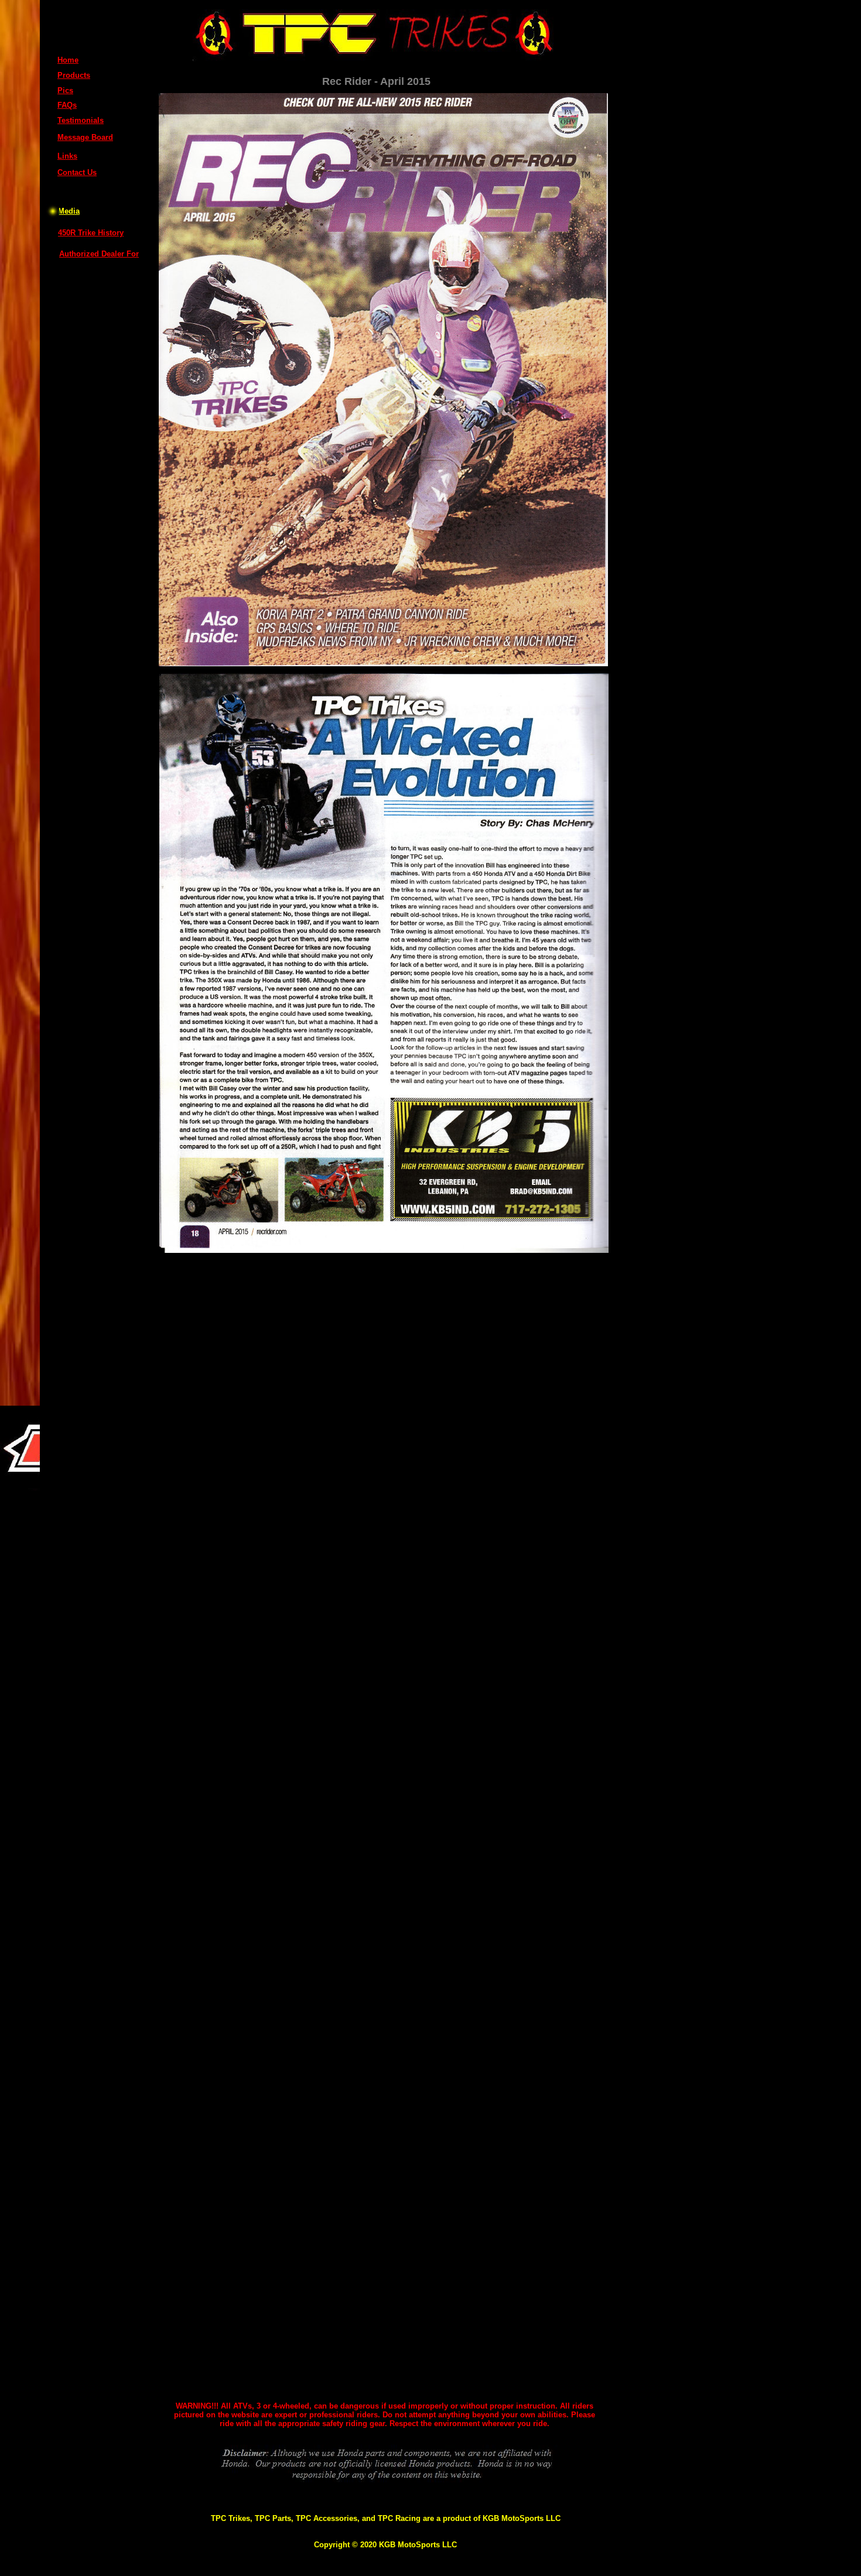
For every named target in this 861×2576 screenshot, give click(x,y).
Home (68, 60)
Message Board (85, 137)
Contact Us (77, 172)
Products (74, 75)
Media (69, 211)
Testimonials (81, 120)
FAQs (67, 105)
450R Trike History (91, 233)
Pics (65, 90)
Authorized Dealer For (99, 254)
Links (67, 156)
